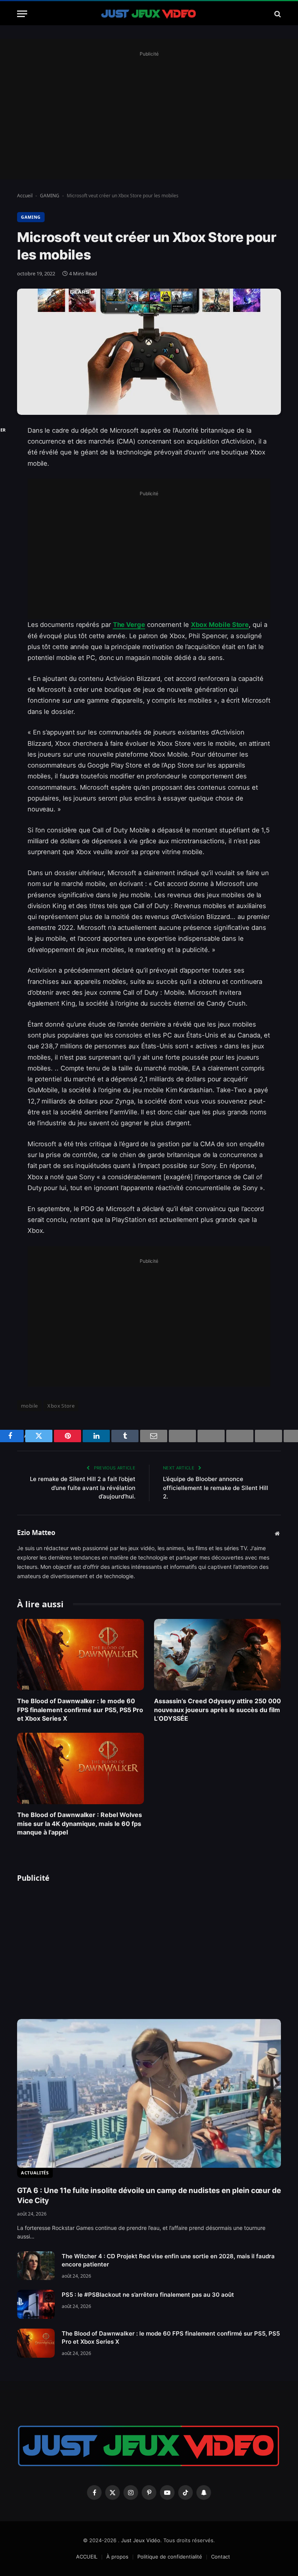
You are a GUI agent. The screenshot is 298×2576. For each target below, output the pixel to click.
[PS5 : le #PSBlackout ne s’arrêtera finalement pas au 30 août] (36, 2304)
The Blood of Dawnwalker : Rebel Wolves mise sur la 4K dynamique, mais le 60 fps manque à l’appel (80, 1823)
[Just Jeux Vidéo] (149, 14)
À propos (117, 2557)
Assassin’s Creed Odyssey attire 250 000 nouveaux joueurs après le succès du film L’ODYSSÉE (217, 1710)
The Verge (129, 625)
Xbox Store (61, 1406)
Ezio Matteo (36, 1533)
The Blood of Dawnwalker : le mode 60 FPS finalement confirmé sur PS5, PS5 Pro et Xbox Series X (80, 1710)
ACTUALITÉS (35, 2173)
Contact (221, 2557)
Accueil (25, 196)
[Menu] (22, 14)
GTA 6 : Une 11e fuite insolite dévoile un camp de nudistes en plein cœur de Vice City (149, 2196)
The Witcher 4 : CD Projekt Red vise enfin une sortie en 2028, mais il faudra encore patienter (168, 2260)
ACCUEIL (87, 2557)
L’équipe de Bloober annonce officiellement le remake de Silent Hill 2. (216, 1488)
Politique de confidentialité (170, 2557)
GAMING (50, 196)
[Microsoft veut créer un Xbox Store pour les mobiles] (149, 352)
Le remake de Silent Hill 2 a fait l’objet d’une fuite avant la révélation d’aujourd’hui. (83, 1488)
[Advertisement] (149, 113)
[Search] (277, 14)
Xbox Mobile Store (220, 625)
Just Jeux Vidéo (141, 2540)
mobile (29, 1406)
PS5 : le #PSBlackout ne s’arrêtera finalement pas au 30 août (148, 2295)
